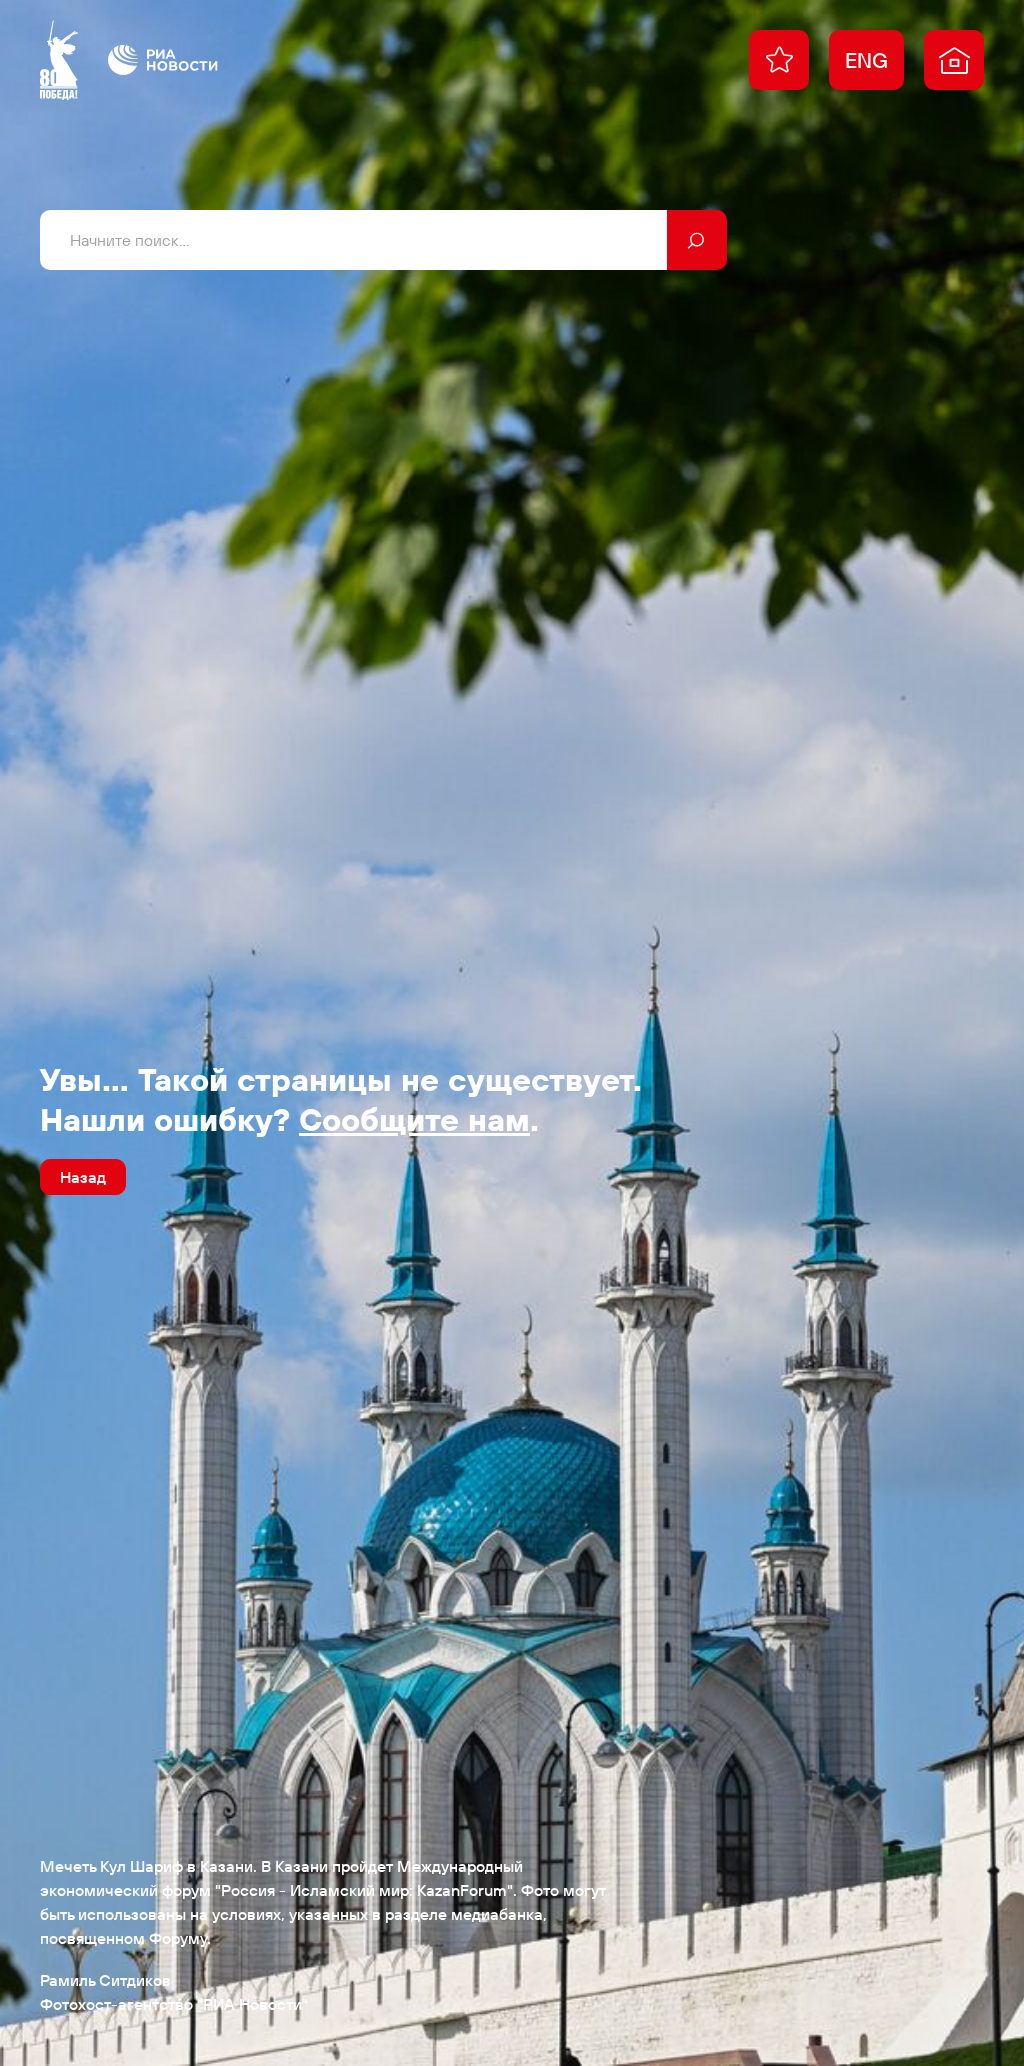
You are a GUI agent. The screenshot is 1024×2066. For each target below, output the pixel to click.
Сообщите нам (414, 1119)
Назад (83, 1177)
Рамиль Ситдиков (105, 1980)
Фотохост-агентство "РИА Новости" (174, 2004)
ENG (866, 60)
